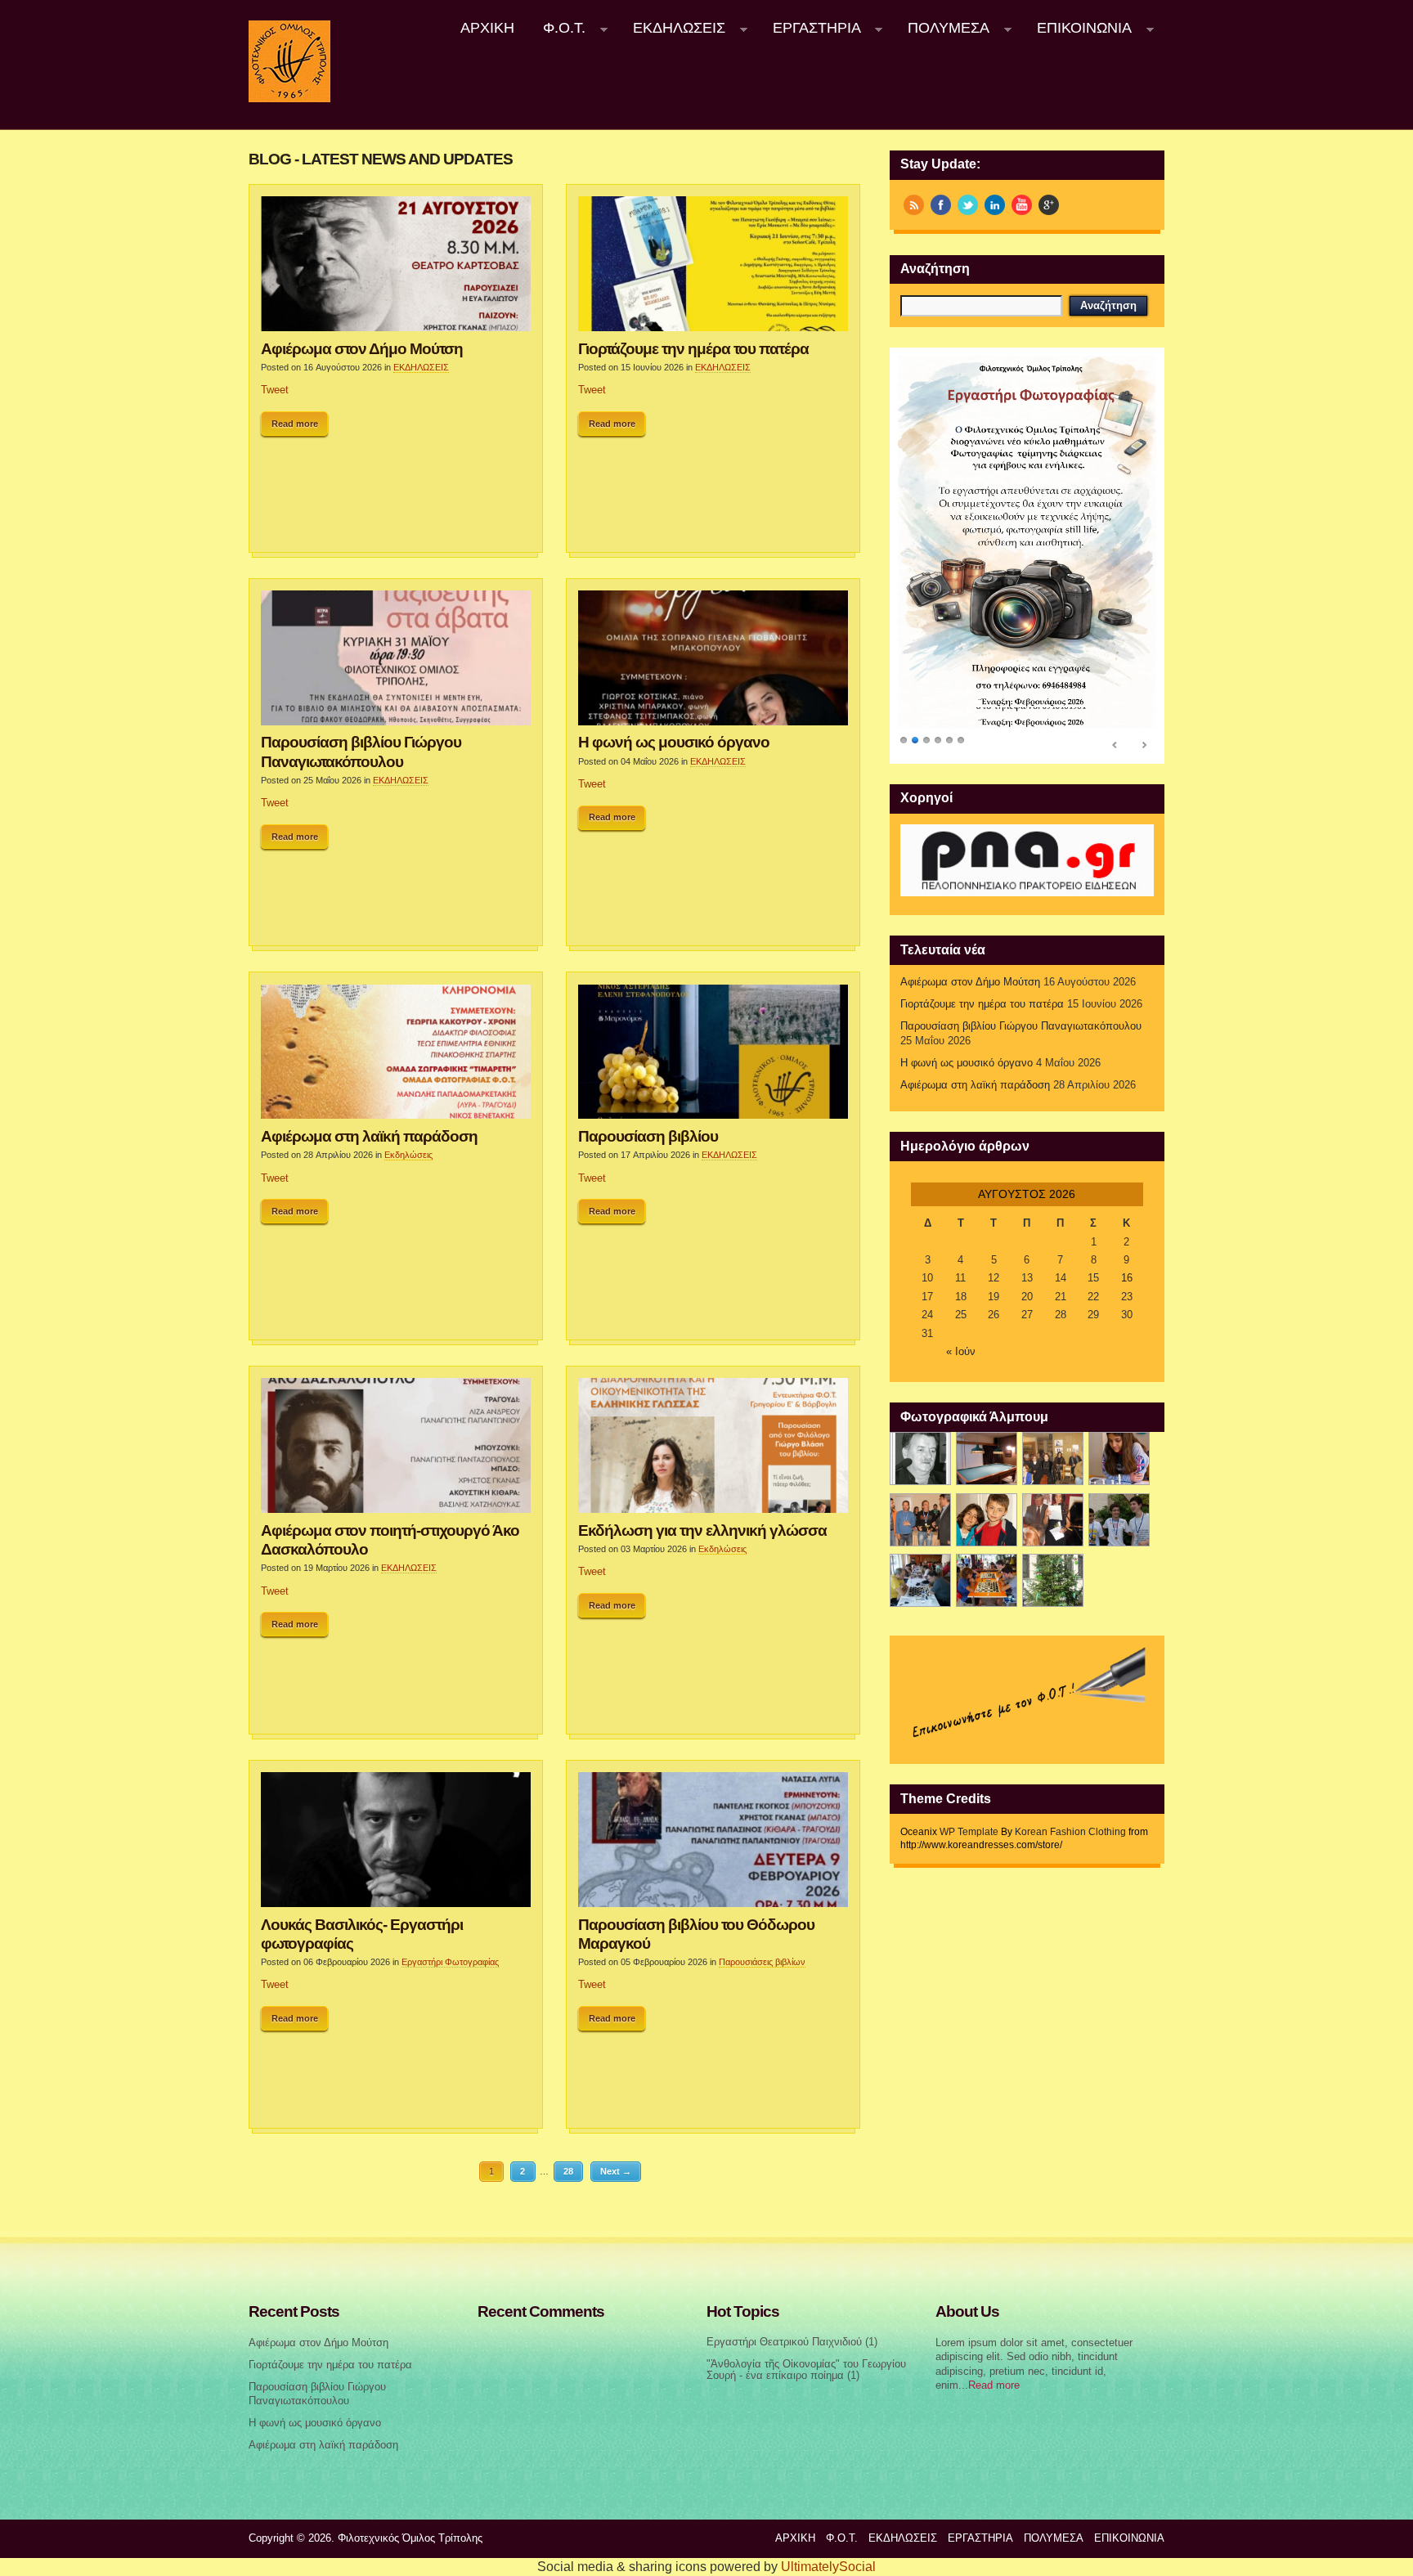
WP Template (969, 1832)
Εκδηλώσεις (408, 1155)
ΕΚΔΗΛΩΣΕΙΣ (672, 28)
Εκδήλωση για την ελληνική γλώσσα (702, 1530)
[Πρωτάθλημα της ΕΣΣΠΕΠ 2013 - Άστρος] (920, 1580)
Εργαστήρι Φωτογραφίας (450, 1962)
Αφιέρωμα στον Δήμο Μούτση (362, 348)
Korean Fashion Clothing (1070, 1832)
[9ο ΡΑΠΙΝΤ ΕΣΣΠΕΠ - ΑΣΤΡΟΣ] (987, 1580)
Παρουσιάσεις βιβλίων (762, 1962)
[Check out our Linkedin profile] (995, 205)
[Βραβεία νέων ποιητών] (1053, 1520)
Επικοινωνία (1077, 28)
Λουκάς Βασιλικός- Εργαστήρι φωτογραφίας (362, 1934)
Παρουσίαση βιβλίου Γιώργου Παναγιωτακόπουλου (361, 751)
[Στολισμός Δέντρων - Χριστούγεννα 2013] (1053, 1580)
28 (568, 2171)
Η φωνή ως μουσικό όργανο (674, 742)
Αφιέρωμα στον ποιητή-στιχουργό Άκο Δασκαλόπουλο (390, 1539)
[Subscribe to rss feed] (914, 205)
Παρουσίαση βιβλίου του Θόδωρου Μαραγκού (696, 1934)
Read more (295, 424)
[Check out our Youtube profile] (1022, 205)
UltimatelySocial (828, 2567)
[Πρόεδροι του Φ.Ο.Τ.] (920, 1459)
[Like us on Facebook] (941, 205)
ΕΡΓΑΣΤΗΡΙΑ (810, 28)
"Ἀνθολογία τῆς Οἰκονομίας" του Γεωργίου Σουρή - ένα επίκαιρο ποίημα (806, 2370)
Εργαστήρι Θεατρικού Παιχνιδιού (784, 2342)
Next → (616, 2171)
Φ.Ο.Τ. (558, 28)
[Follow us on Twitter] (968, 205)
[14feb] (1053, 1459)
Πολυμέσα (942, 28)
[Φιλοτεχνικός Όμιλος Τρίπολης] (289, 99)
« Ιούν (961, 1352)
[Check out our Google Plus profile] (1049, 205)
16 (1127, 1278)
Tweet (275, 390)
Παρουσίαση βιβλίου (648, 1136)
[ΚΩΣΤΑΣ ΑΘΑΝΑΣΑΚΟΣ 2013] (920, 1520)
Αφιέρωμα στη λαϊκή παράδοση (369, 1136)
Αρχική (487, 28)
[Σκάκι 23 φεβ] (1119, 1459)
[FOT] (987, 1459)
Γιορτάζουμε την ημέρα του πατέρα (693, 348)
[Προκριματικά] (987, 1520)
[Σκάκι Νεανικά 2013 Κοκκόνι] (1119, 1520)
